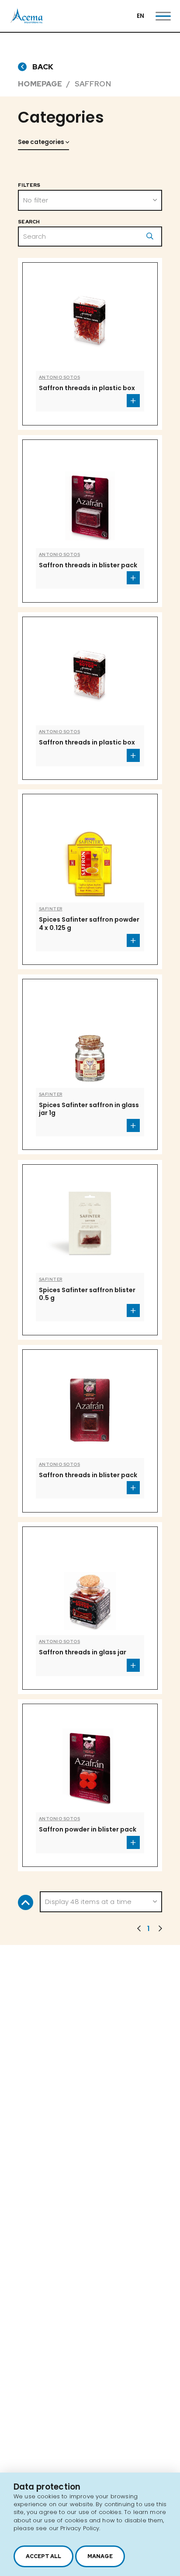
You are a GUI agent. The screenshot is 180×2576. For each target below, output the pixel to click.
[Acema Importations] (27, 22)
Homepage (40, 84)
